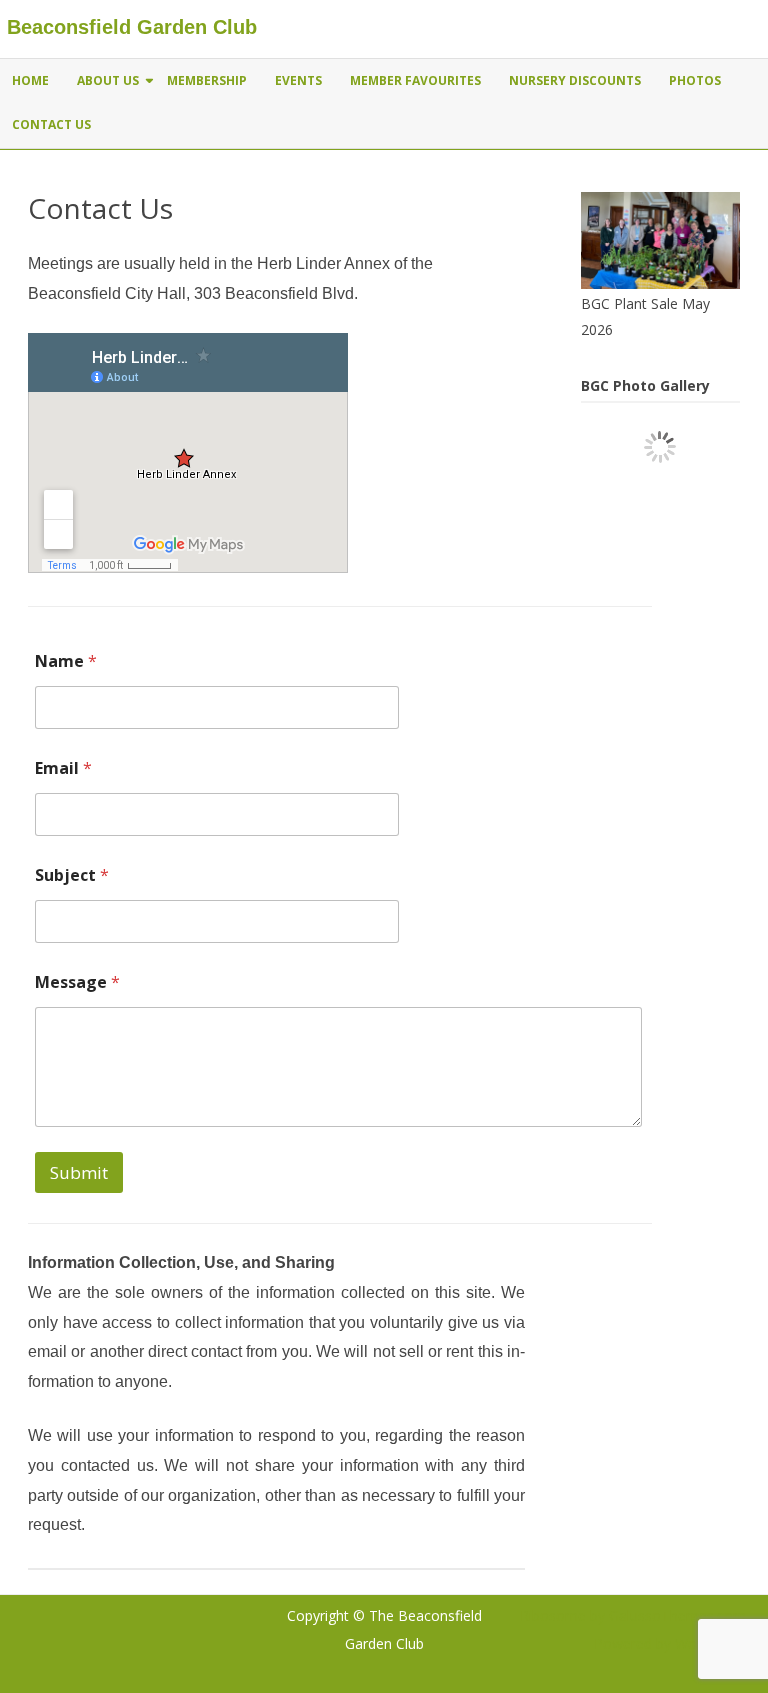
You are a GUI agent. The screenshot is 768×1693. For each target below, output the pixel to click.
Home (30, 80)
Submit (79, 1172)
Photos (695, 80)
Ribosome (553, 1615)
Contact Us (51, 124)
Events (298, 80)
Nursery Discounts (575, 80)
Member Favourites (415, 80)
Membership (207, 80)
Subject (72, 875)
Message (77, 982)
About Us (108, 80)
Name (66, 661)
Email (63, 768)
